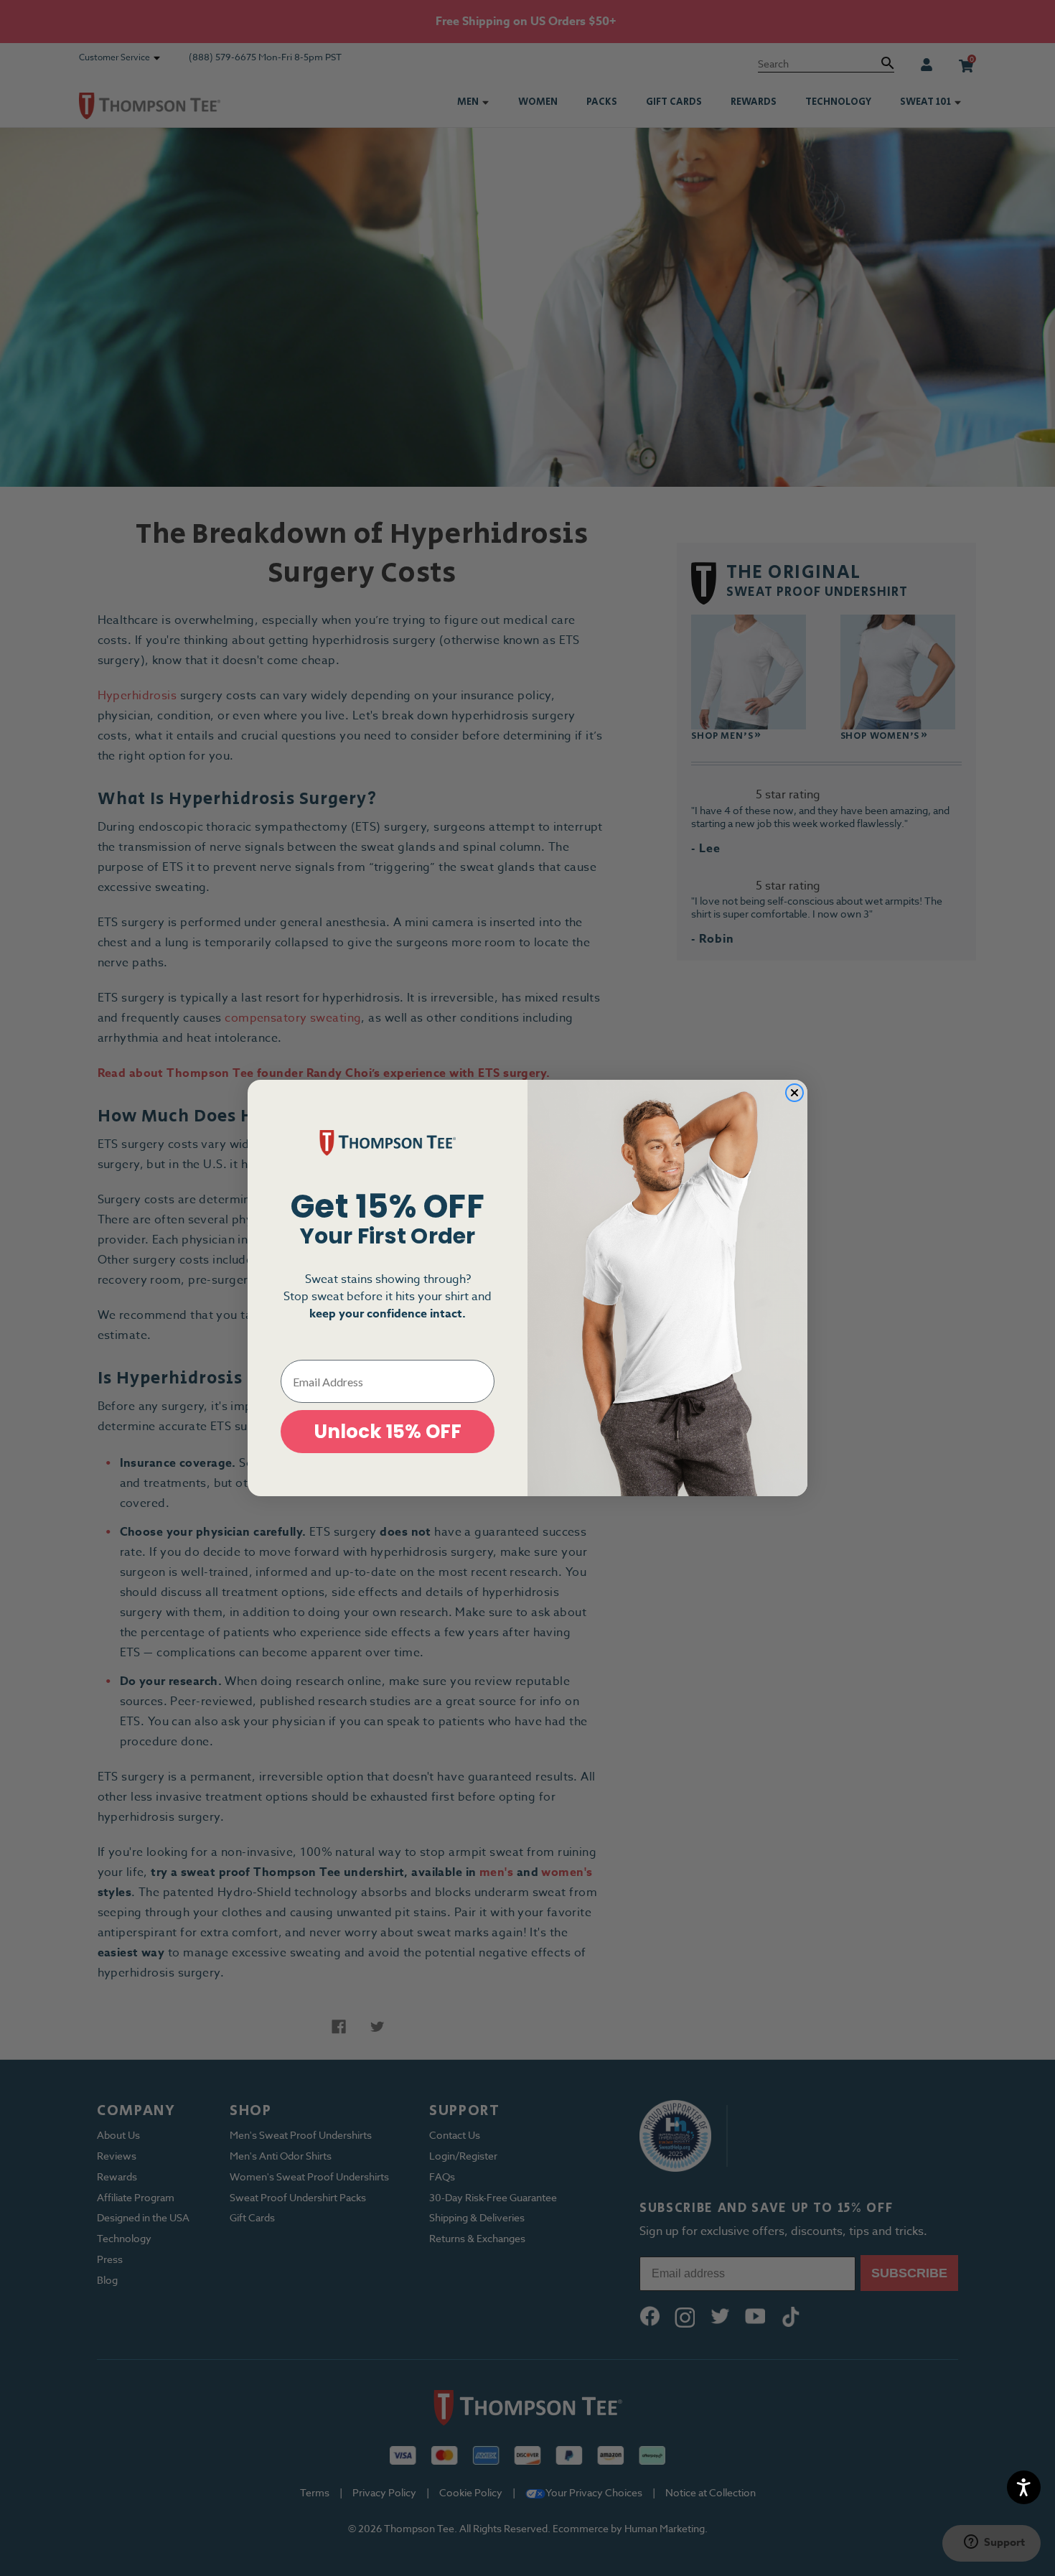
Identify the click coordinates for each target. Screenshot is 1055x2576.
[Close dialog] (794, 1093)
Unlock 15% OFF (388, 1432)
